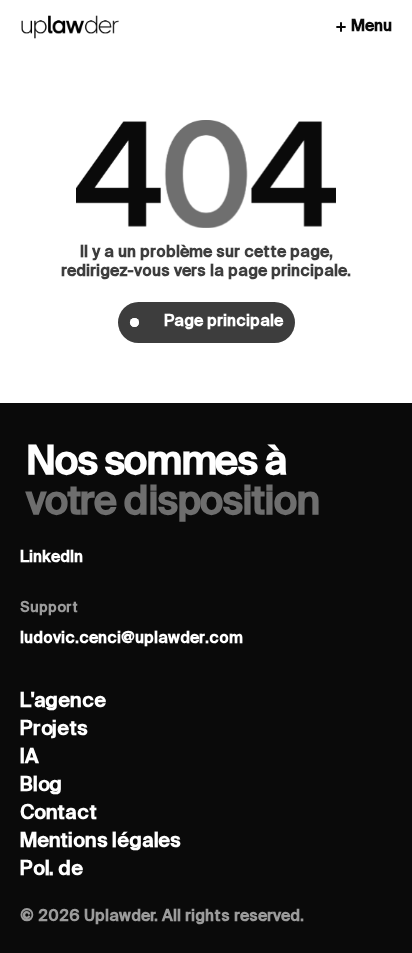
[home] (70, 27)
